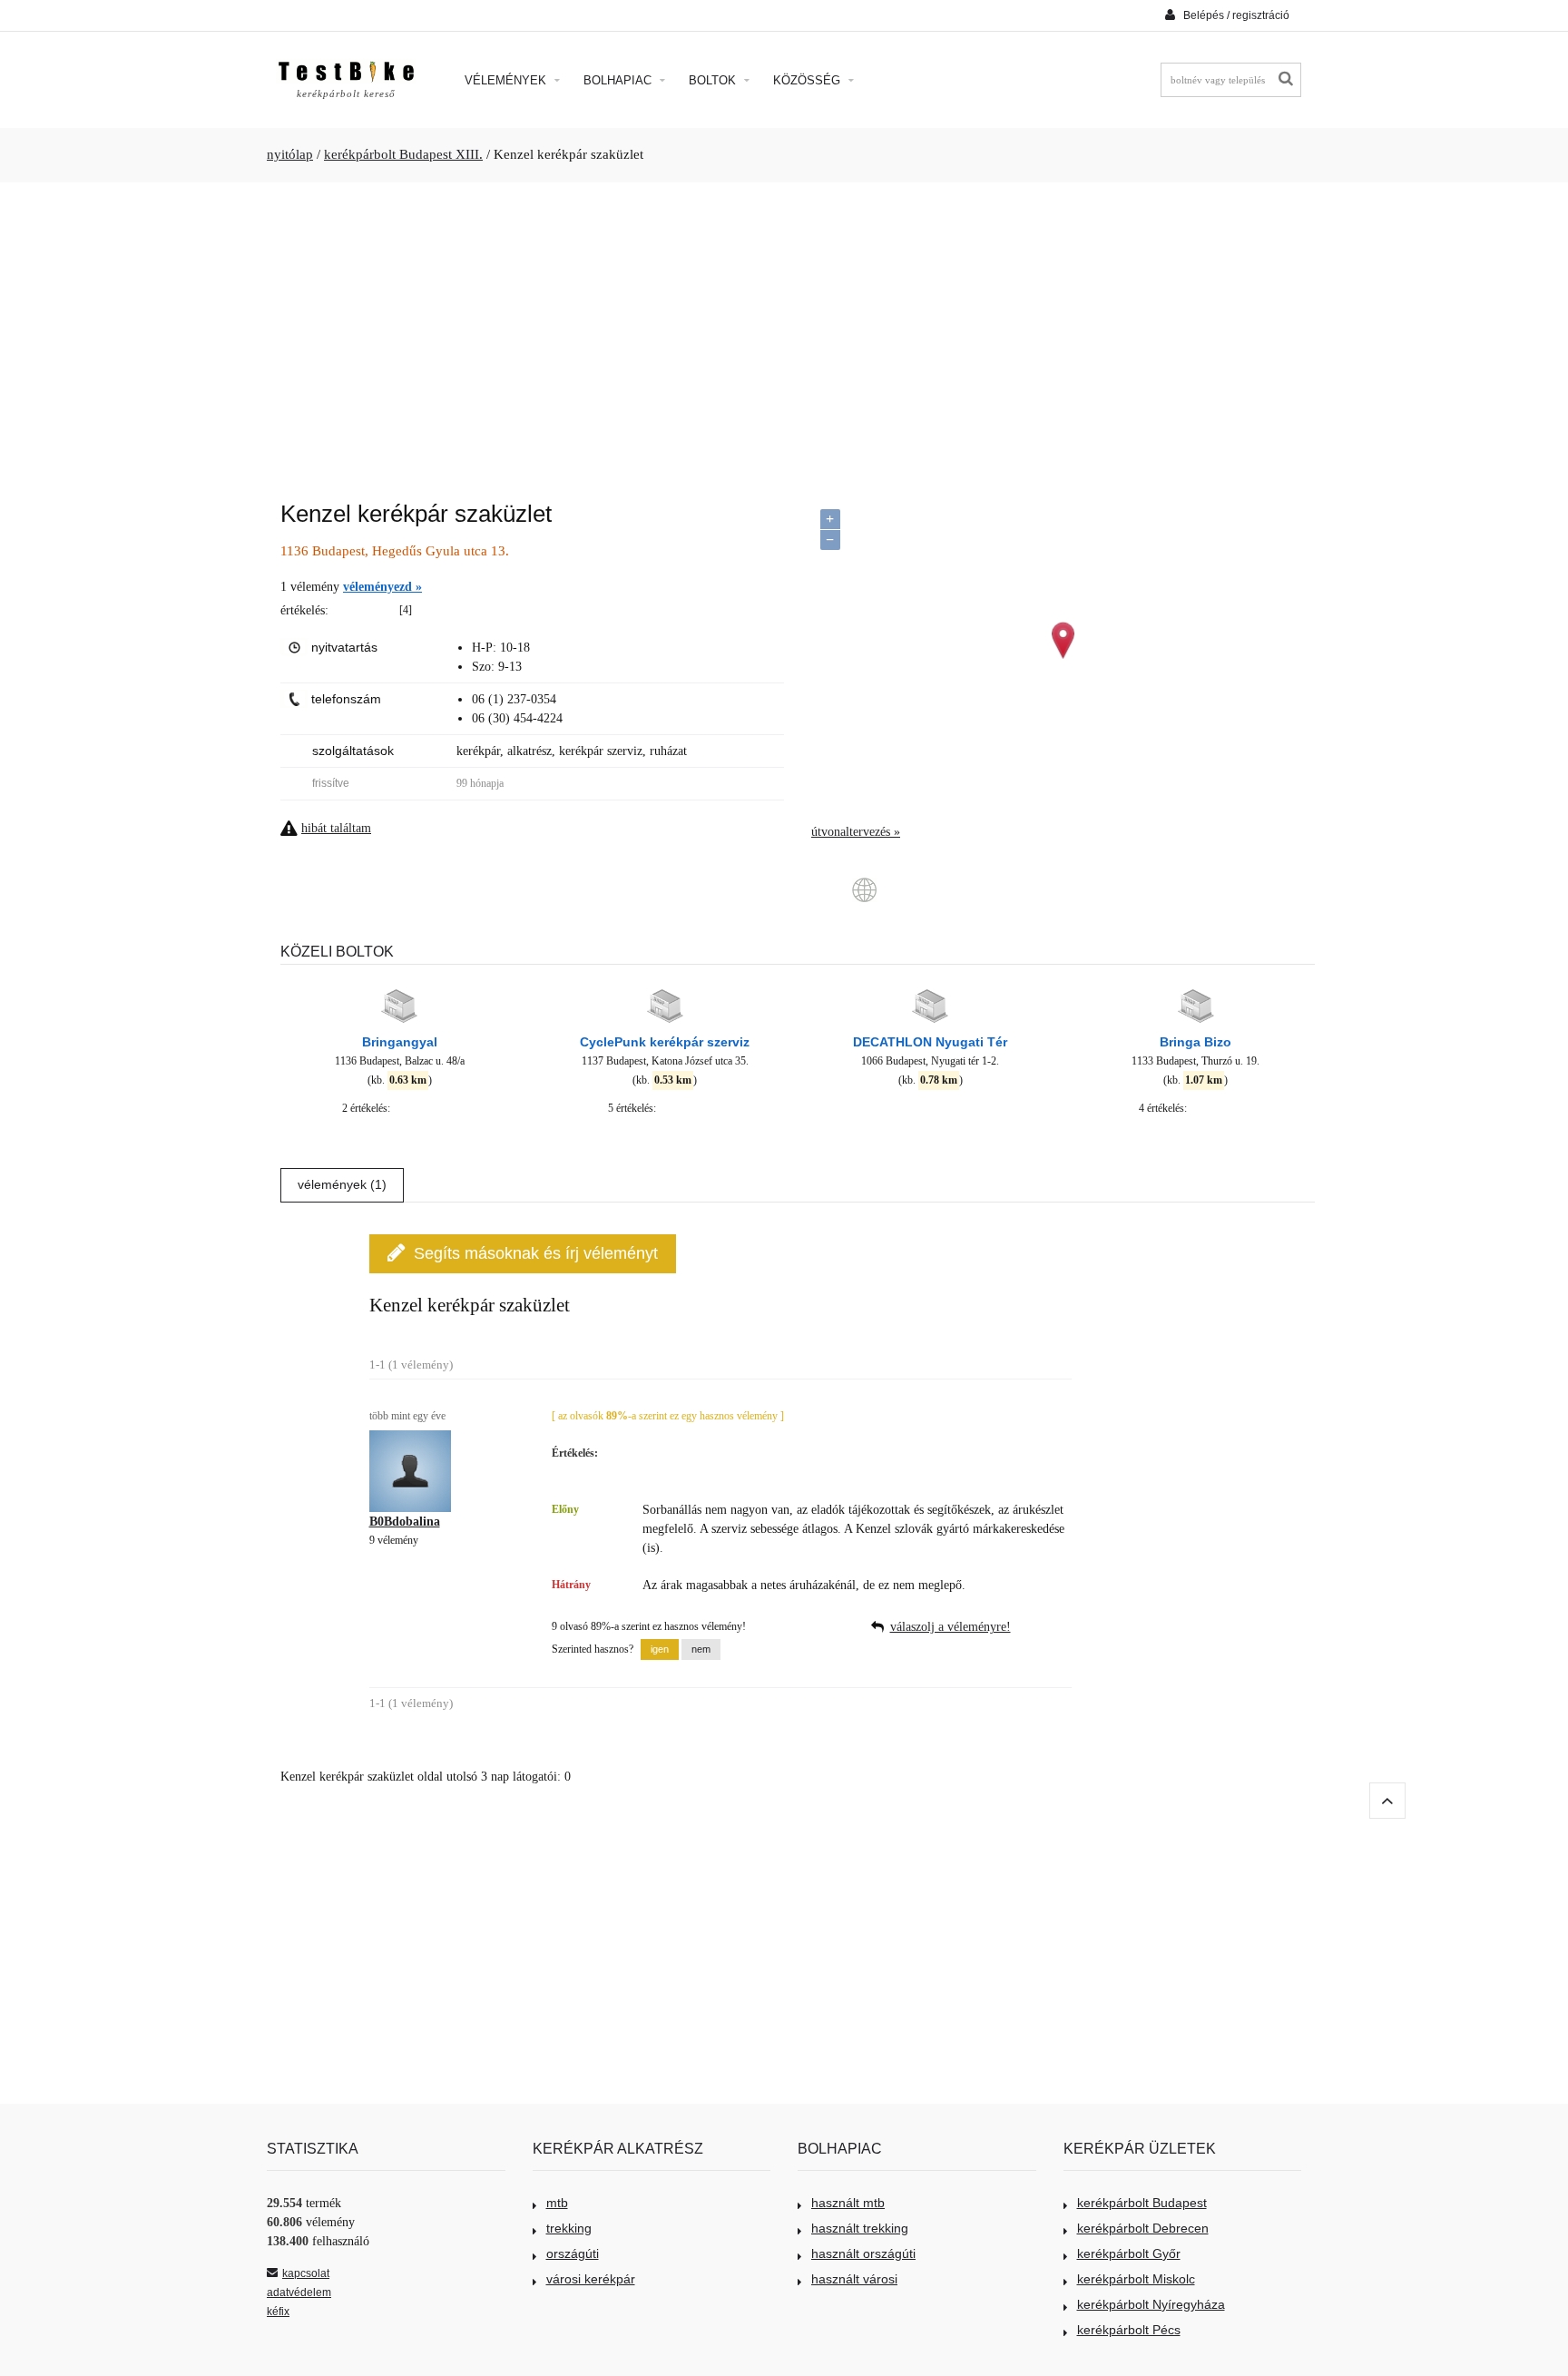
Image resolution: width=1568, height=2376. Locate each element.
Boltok (714, 80)
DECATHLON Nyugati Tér (930, 1042)
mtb (557, 2203)
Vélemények (507, 80)
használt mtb (848, 2203)
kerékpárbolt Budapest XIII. (403, 154)
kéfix (278, 2312)
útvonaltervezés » (856, 832)
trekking (569, 2228)
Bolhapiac (619, 80)
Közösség (808, 80)
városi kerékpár (591, 2279)
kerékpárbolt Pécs (1129, 2330)
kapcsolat (306, 2273)
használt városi (854, 2279)
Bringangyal (400, 1042)
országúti (573, 2253)
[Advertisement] (784, 332)
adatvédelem (299, 2293)
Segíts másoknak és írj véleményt (536, 1253)
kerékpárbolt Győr (1129, 2253)
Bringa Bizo (1196, 1042)
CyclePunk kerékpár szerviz (665, 1042)
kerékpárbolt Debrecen (1143, 2228)
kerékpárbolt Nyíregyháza (1151, 2304)
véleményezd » (382, 587)
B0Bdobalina (405, 1522)
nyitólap (290, 154)
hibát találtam (336, 828)
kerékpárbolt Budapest (1142, 2203)
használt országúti (863, 2253)
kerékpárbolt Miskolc (1136, 2279)
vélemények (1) (342, 1184)
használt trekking (860, 2228)
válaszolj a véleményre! (951, 1627)
